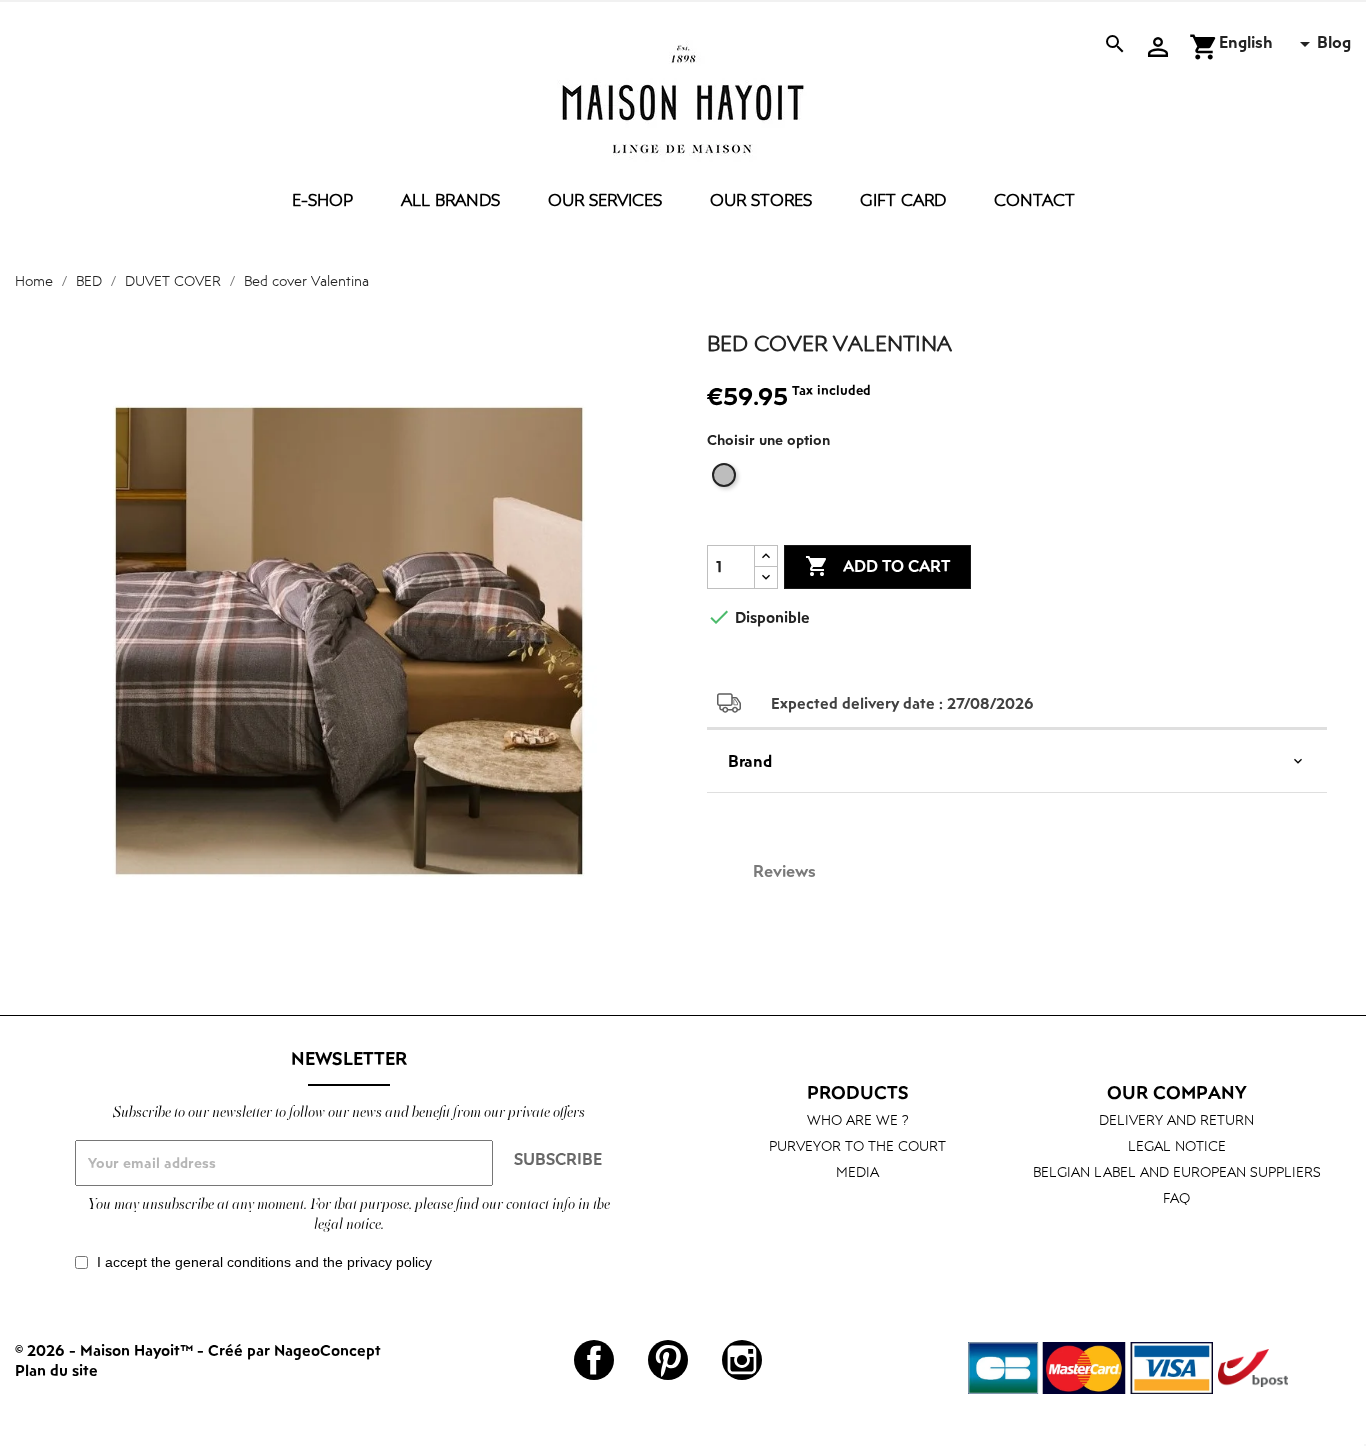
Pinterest (668, 1360)
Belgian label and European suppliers (1177, 1171)
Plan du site (56, 1370)
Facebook (594, 1360)
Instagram (742, 1360)
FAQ (1176, 1197)
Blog (1334, 42)
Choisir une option (768, 439)
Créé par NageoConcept (294, 1350)
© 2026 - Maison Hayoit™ (106, 1350)
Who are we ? (858, 1119)
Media (857, 1171)
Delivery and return (1176, 1119)
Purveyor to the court (857, 1145)
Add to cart (877, 566)
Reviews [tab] (784, 871)
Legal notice (1177, 1145)
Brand (750, 761)
